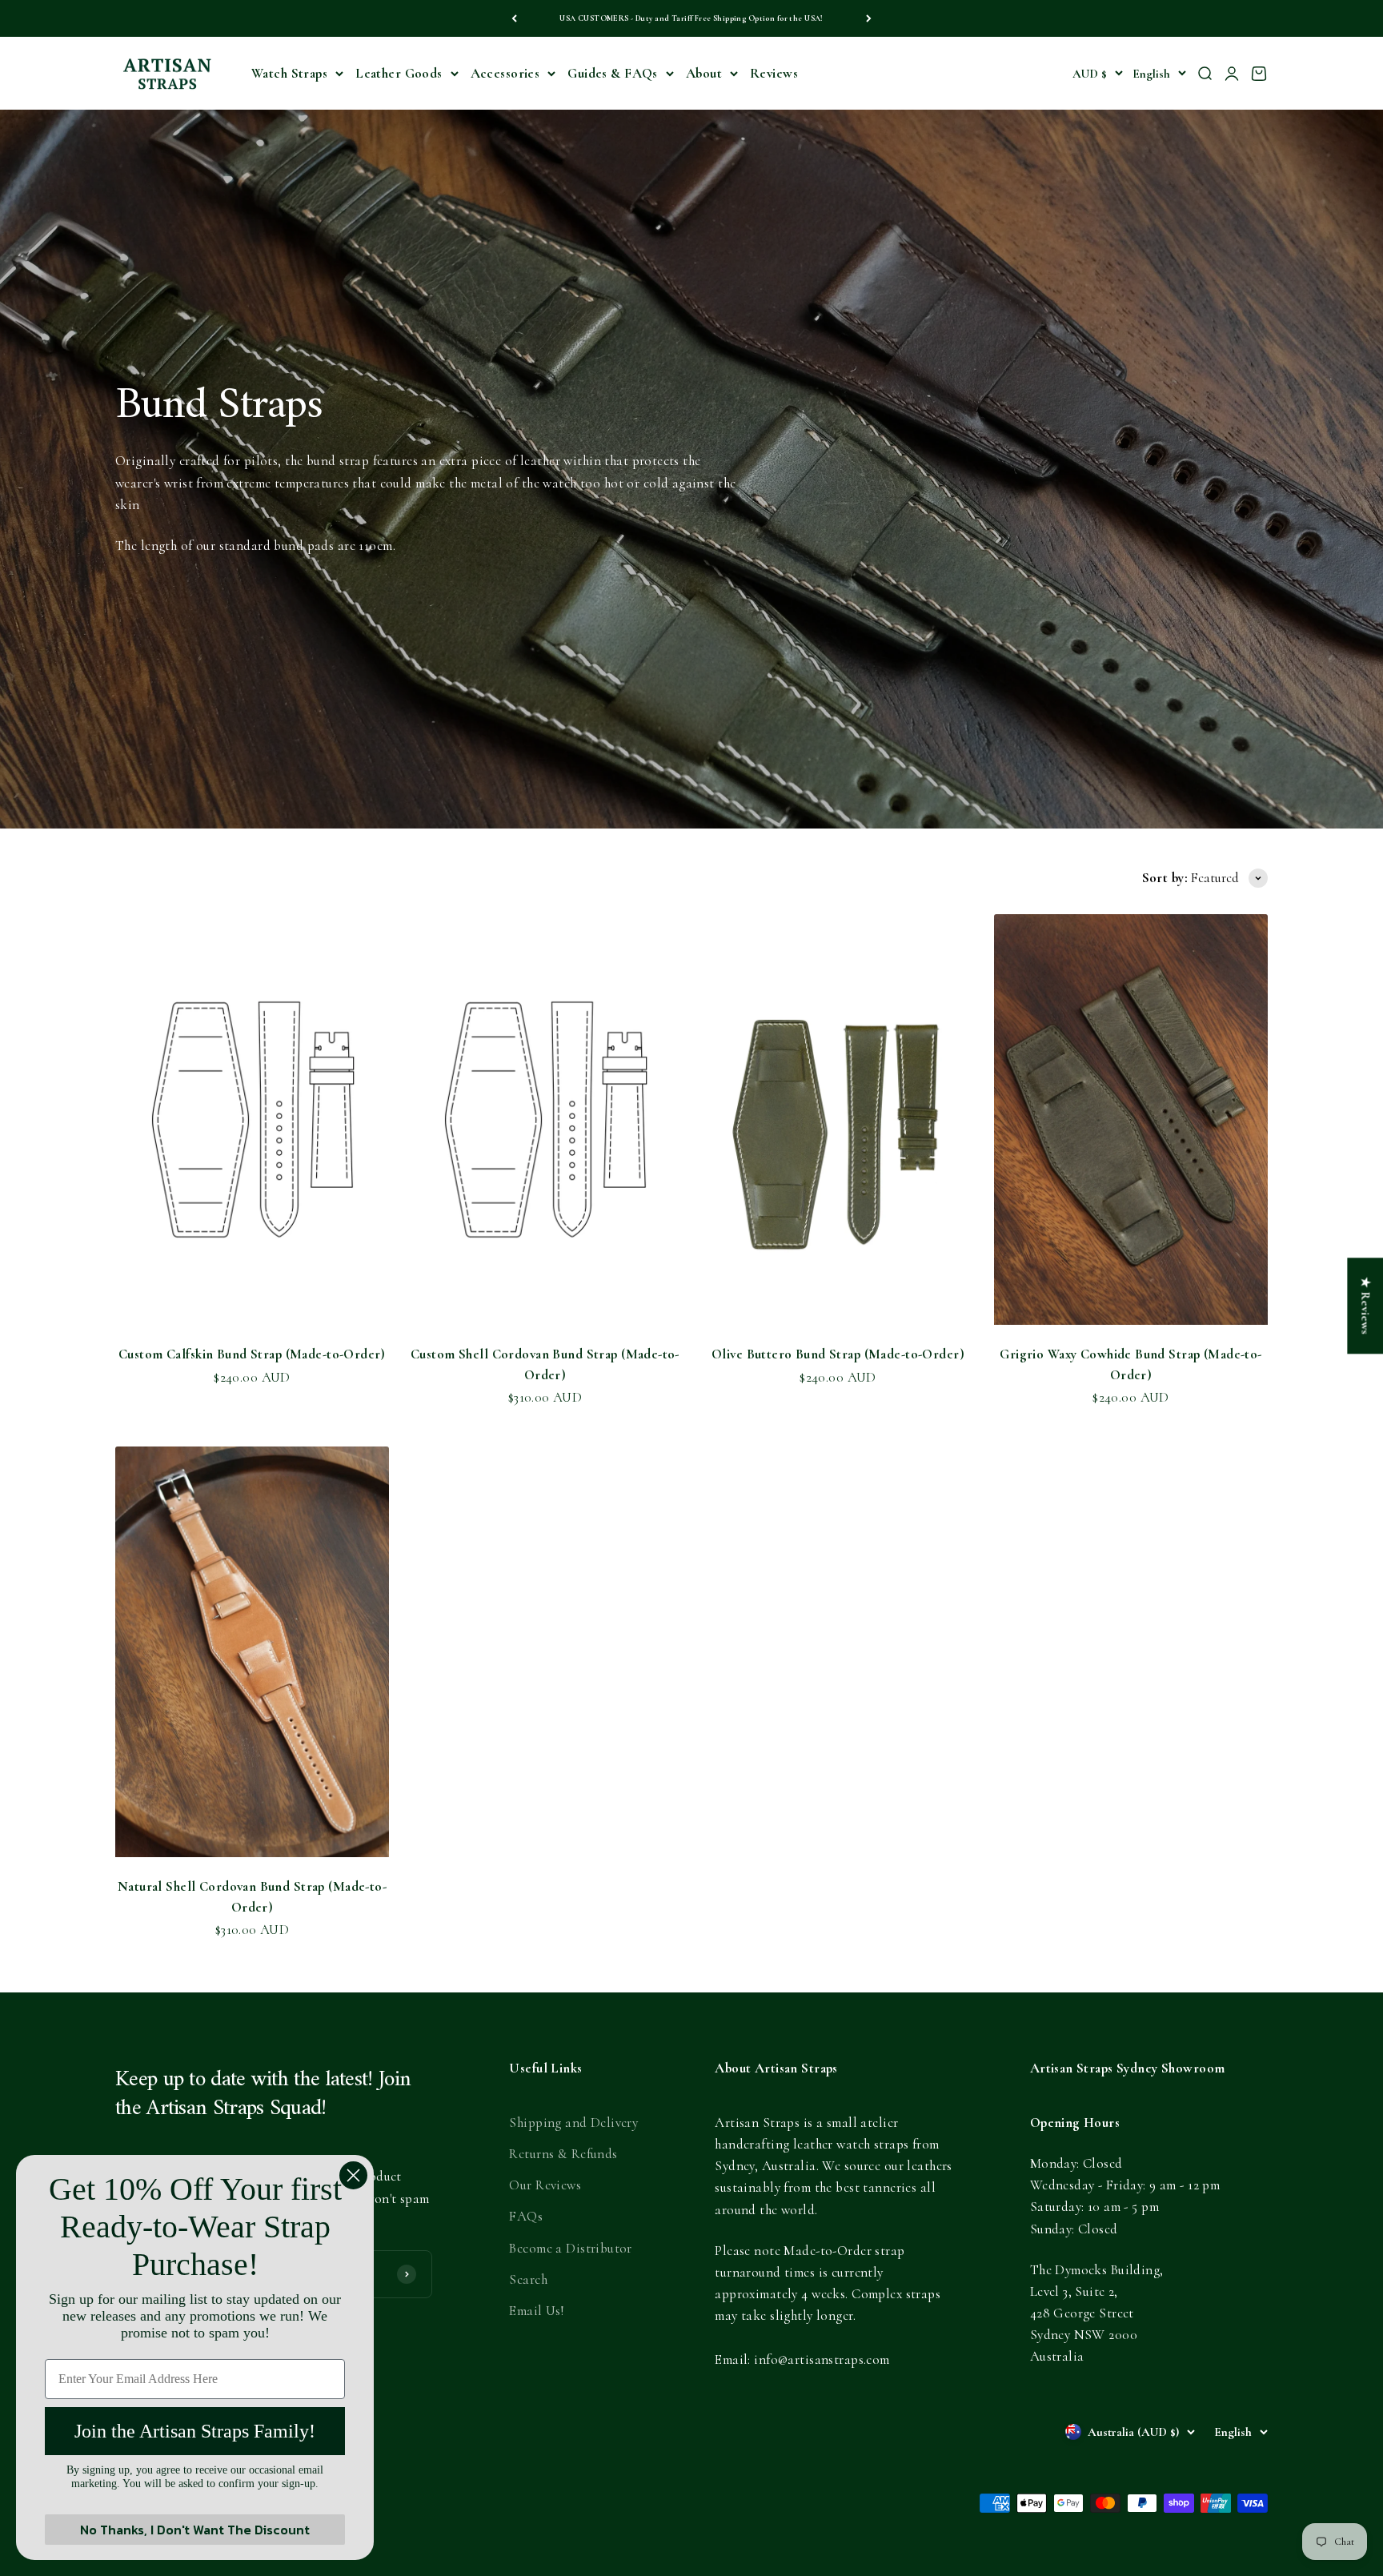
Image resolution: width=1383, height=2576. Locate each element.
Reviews (774, 73)
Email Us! (536, 2311)
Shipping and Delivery (573, 2123)
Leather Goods (399, 73)
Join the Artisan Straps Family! (195, 2431)
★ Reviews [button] (1365, 1306)
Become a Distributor (571, 2248)
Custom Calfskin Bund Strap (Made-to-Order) (252, 1354)
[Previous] (514, 18)
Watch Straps (289, 73)
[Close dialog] (353, 2175)
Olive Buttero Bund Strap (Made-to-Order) (838, 1354)
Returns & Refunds (563, 2154)
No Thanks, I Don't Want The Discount (195, 2530)
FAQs (526, 2216)
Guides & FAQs (613, 73)
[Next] (869, 18)
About (704, 73)
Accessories (505, 73)
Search (528, 2279)
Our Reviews (545, 2185)
